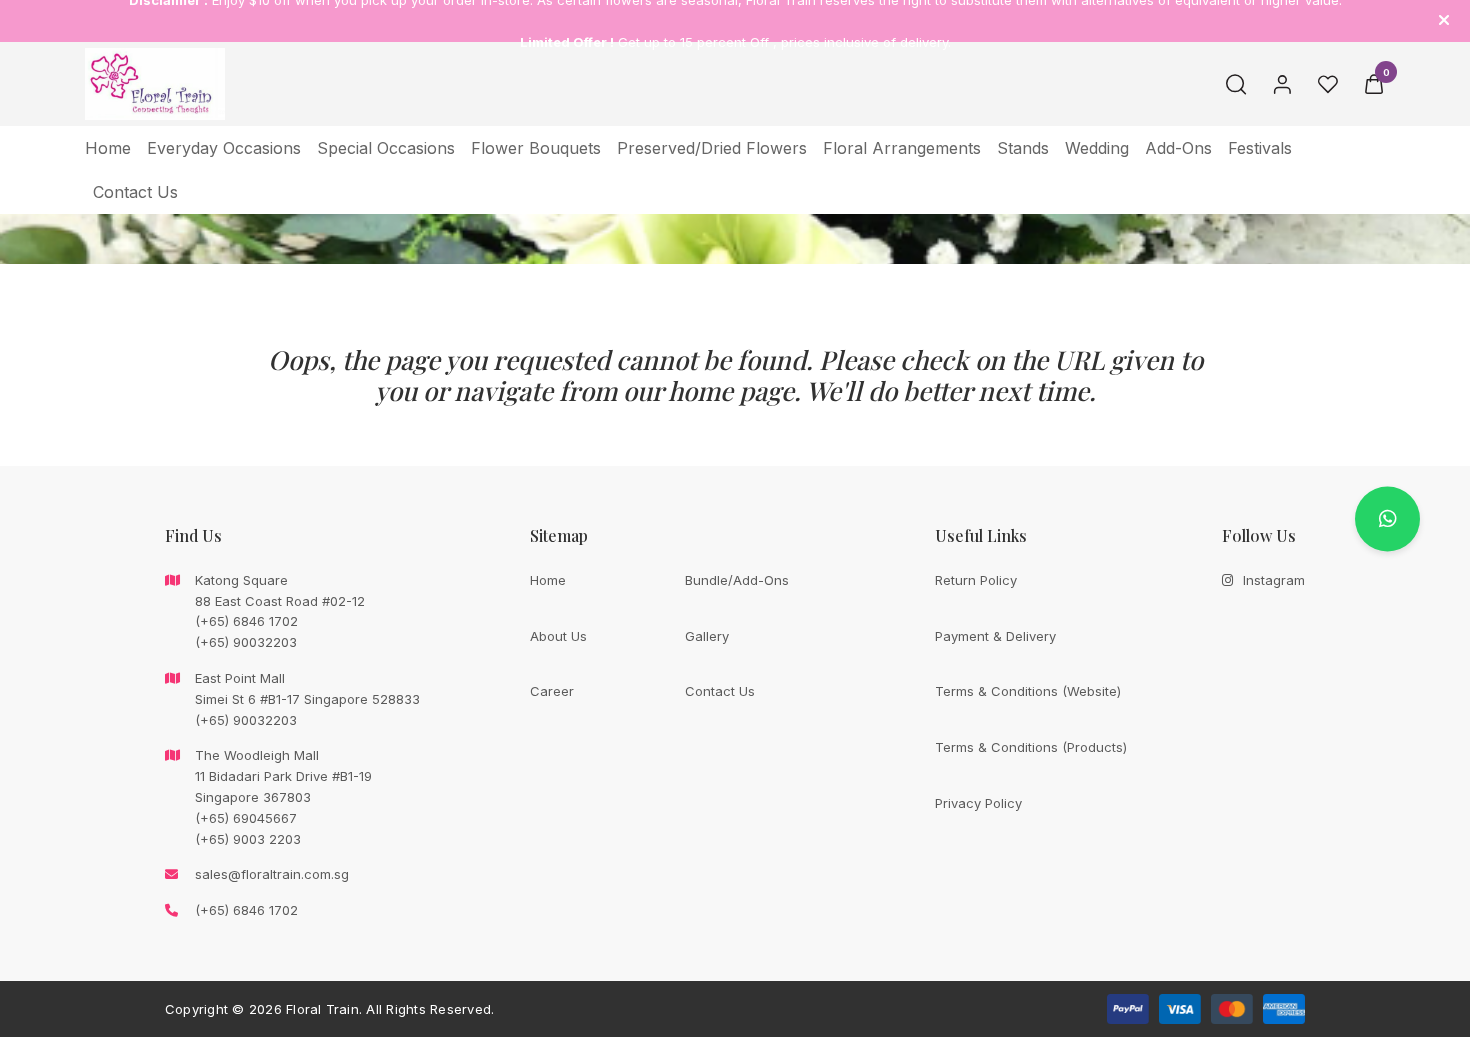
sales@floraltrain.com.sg (272, 874)
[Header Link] (1444, 20)
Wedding (1097, 148)
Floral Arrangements (902, 148)
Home (108, 148)
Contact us (135, 192)
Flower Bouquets (536, 148)
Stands (1023, 148)
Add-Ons (1178, 148)
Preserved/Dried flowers (712, 148)
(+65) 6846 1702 (246, 910)
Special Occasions (386, 148)
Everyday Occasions (224, 148)
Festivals (1260, 148)
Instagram (1274, 580)
